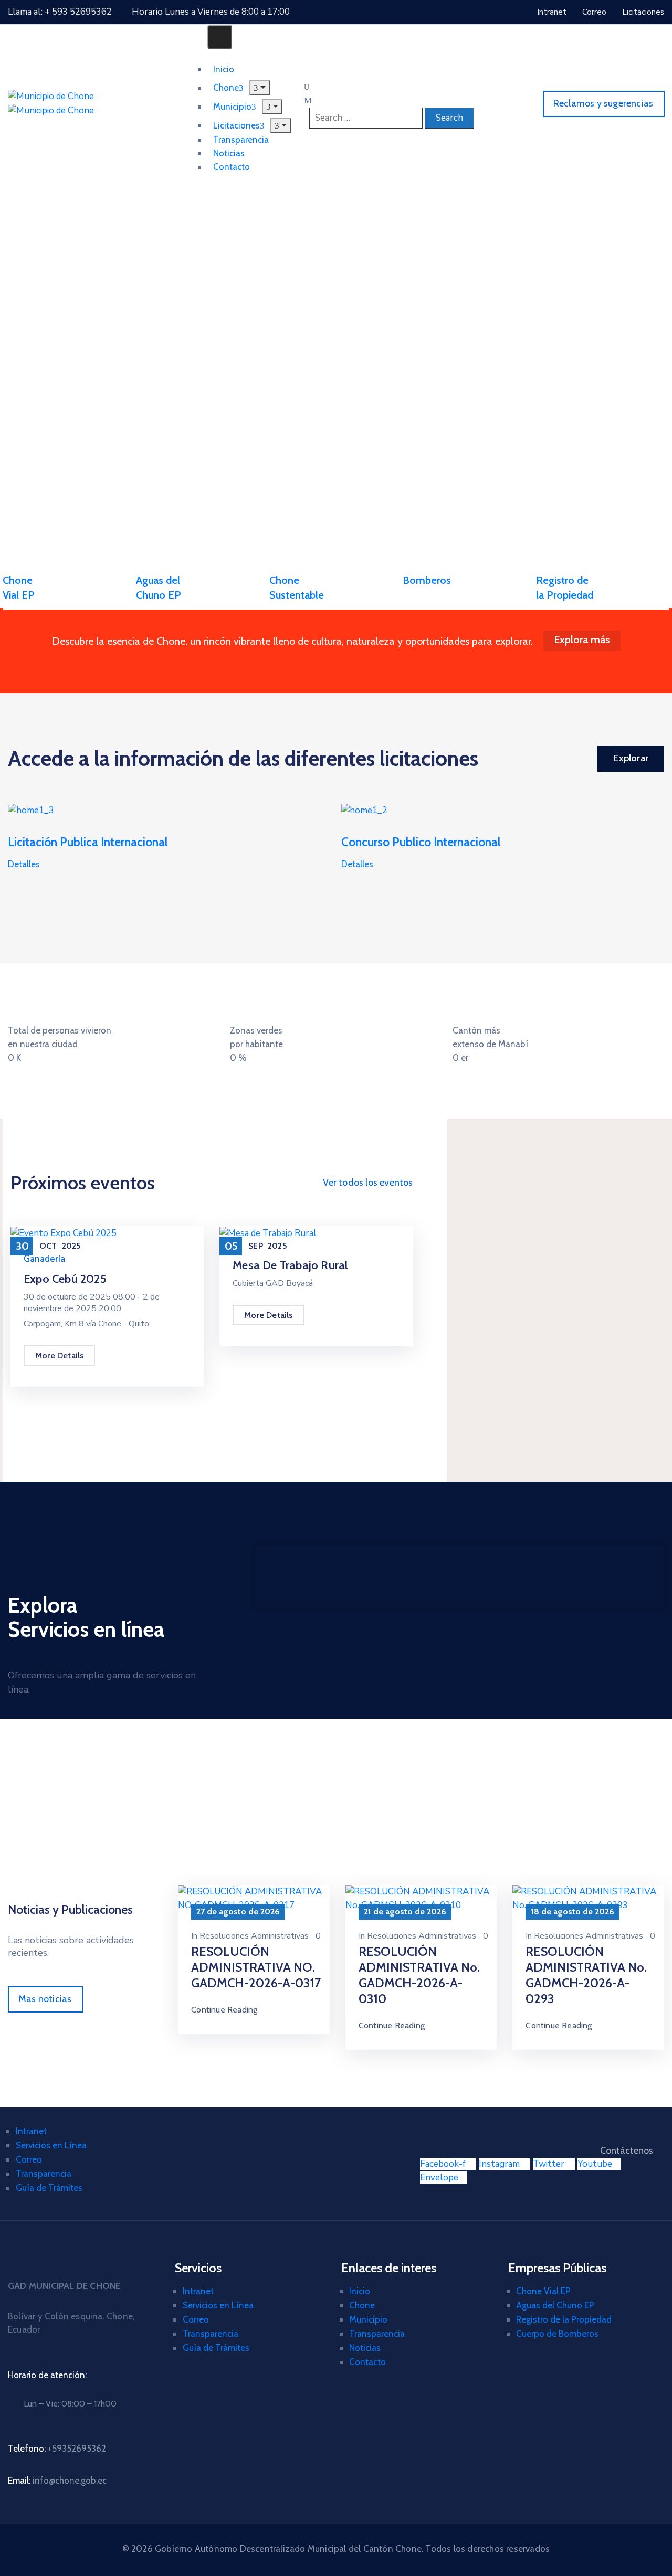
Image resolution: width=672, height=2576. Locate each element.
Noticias (365, 2348)
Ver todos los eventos (368, 1183)
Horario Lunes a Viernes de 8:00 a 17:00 (211, 12)
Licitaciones (237, 125)
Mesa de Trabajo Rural (290, 1265)
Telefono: (57, 2449)
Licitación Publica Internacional (88, 842)
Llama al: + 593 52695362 (60, 12)
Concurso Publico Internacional (421, 842)
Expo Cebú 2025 (65, 1279)
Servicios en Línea (51, 2145)
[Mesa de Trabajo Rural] (268, 1233)
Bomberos (427, 580)
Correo (29, 2159)
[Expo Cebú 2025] (64, 1233)
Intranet (31, 2131)
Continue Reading (224, 2010)
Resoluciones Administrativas (254, 1936)
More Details (59, 1355)
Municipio (368, 2319)
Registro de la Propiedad (564, 2319)
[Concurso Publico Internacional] (364, 810)
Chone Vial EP (543, 2291)
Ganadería (44, 1259)
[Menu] (272, 107)
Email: (57, 2481)
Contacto (232, 167)
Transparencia (44, 2174)
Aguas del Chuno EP (555, 2305)
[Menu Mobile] (220, 37)
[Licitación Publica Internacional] (31, 810)
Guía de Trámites (49, 2188)
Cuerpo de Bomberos (557, 2334)
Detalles (24, 864)
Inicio (360, 2291)
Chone (362, 2305)
